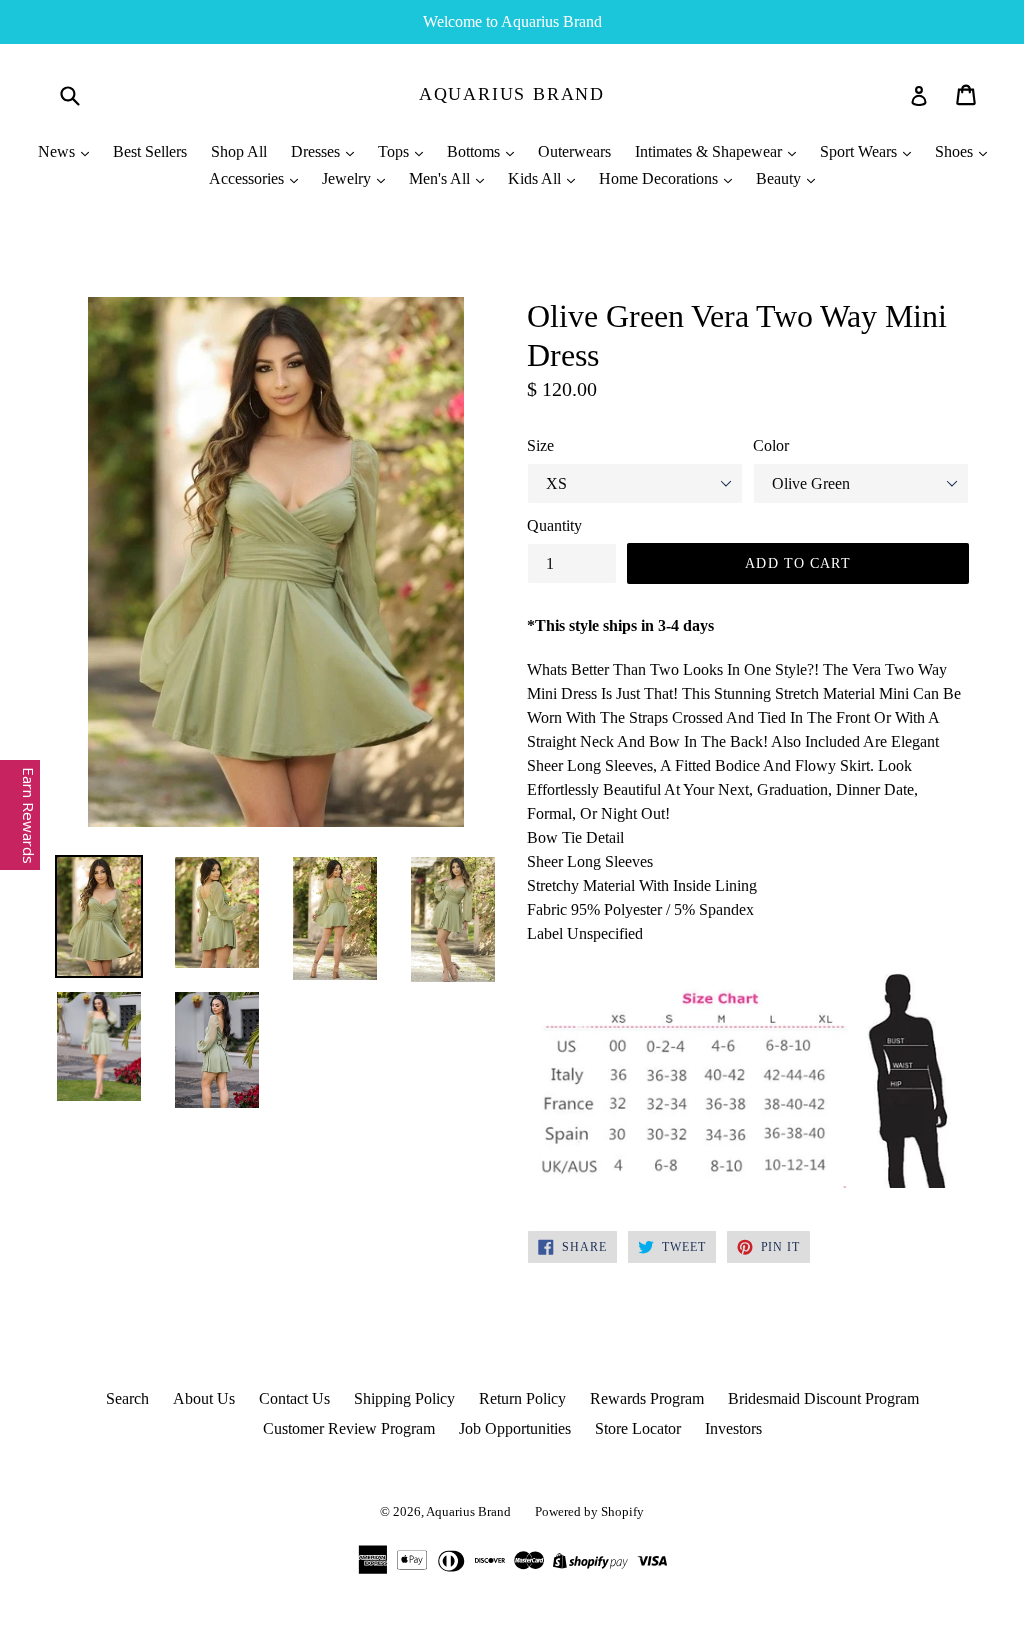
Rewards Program (647, 1398)
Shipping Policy (404, 1398)
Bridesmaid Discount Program (823, 1398)
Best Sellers (150, 151)
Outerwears (574, 151)
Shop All (239, 151)
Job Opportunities (515, 1428)
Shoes (956, 151)
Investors (733, 1428)
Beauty (780, 178)
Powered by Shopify (589, 1511)
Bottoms (475, 151)
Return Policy (522, 1398)
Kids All (536, 178)
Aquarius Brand (512, 94)
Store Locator (638, 1428)
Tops (395, 151)
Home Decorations (660, 178)
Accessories (248, 178)
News (58, 151)
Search (127, 1398)
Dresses (317, 151)
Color (771, 445)
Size (540, 445)
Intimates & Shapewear (710, 151)
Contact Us (294, 1398)
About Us (204, 1398)
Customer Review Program (349, 1428)
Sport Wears (860, 151)
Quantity (554, 525)
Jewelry (348, 178)
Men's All (441, 178)
